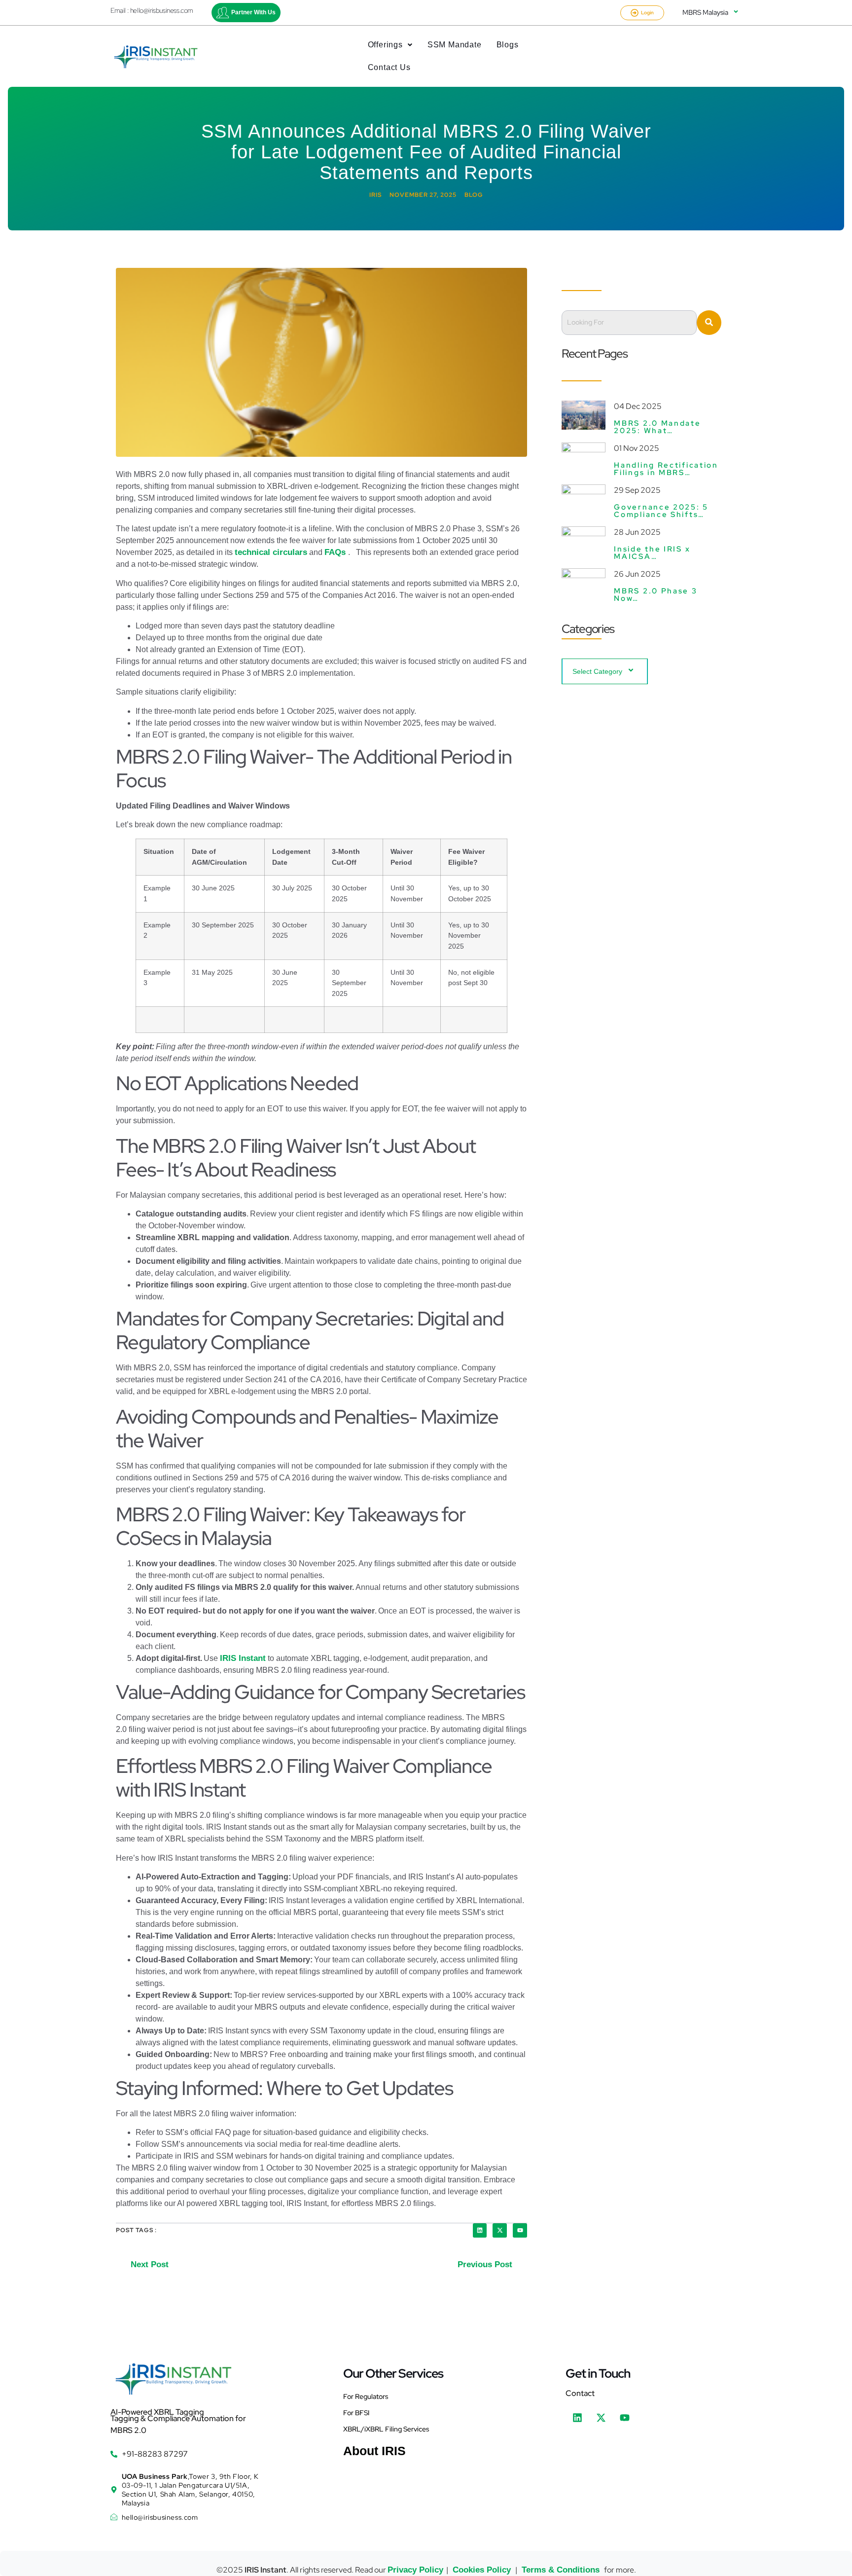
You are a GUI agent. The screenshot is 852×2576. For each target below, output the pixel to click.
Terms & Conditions (561, 2570)
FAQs (336, 552)
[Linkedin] (480, 2230)
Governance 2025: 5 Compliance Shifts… (661, 511)
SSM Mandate (455, 45)
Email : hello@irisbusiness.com (152, 10)
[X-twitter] (500, 2230)
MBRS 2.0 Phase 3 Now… (656, 595)
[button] (390, 45)
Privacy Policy (415, 2570)
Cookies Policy (482, 2570)
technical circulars (271, 552)
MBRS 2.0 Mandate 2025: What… (657, 427)
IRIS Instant (243, 1658)
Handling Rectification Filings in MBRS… (666, 469)
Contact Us (389, 67)
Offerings (385, 45)
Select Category (597, 671)
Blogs (508, 45)
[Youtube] (520, 2230)
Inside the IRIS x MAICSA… (652, 553)
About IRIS (374, 2451)
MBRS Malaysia (705, 12)
